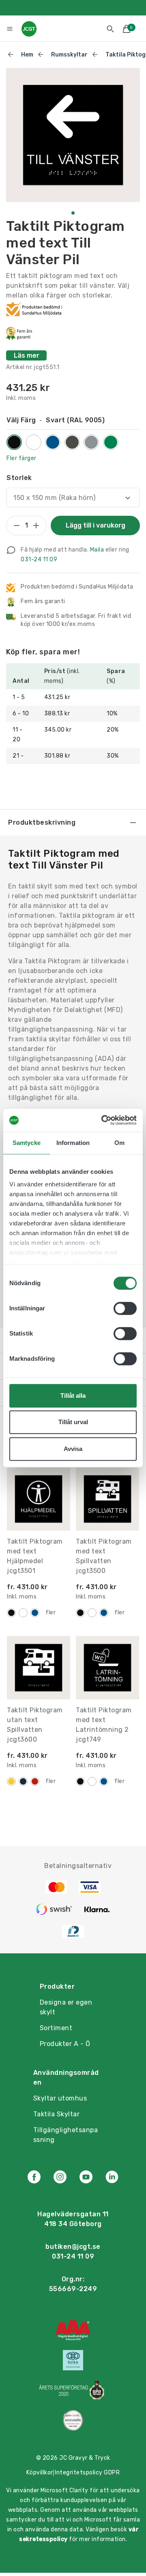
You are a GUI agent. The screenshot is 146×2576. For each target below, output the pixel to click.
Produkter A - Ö (65, 2044)
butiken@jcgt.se (73, 2247)
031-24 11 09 (39, 559)
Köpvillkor (40, 2473)
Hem (27, 55)
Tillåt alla (73, 1396)
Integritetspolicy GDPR (87, 2473)
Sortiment (56, 2028)
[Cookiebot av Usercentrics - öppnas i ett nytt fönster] (103, 1120)
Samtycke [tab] (27, 1143)
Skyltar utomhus (60, 2098)
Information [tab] (73, 1143)
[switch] (125, 1308)
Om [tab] (119, 1143)
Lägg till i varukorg (96, 525)
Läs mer (27, 355)
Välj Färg (56, 420)
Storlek (19, 478)
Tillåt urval (73, 1422)
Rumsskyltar (69, 55)
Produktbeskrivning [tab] (42, 822)
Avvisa (73, 1449)
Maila (97, 550)
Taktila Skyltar (57, 2114)
